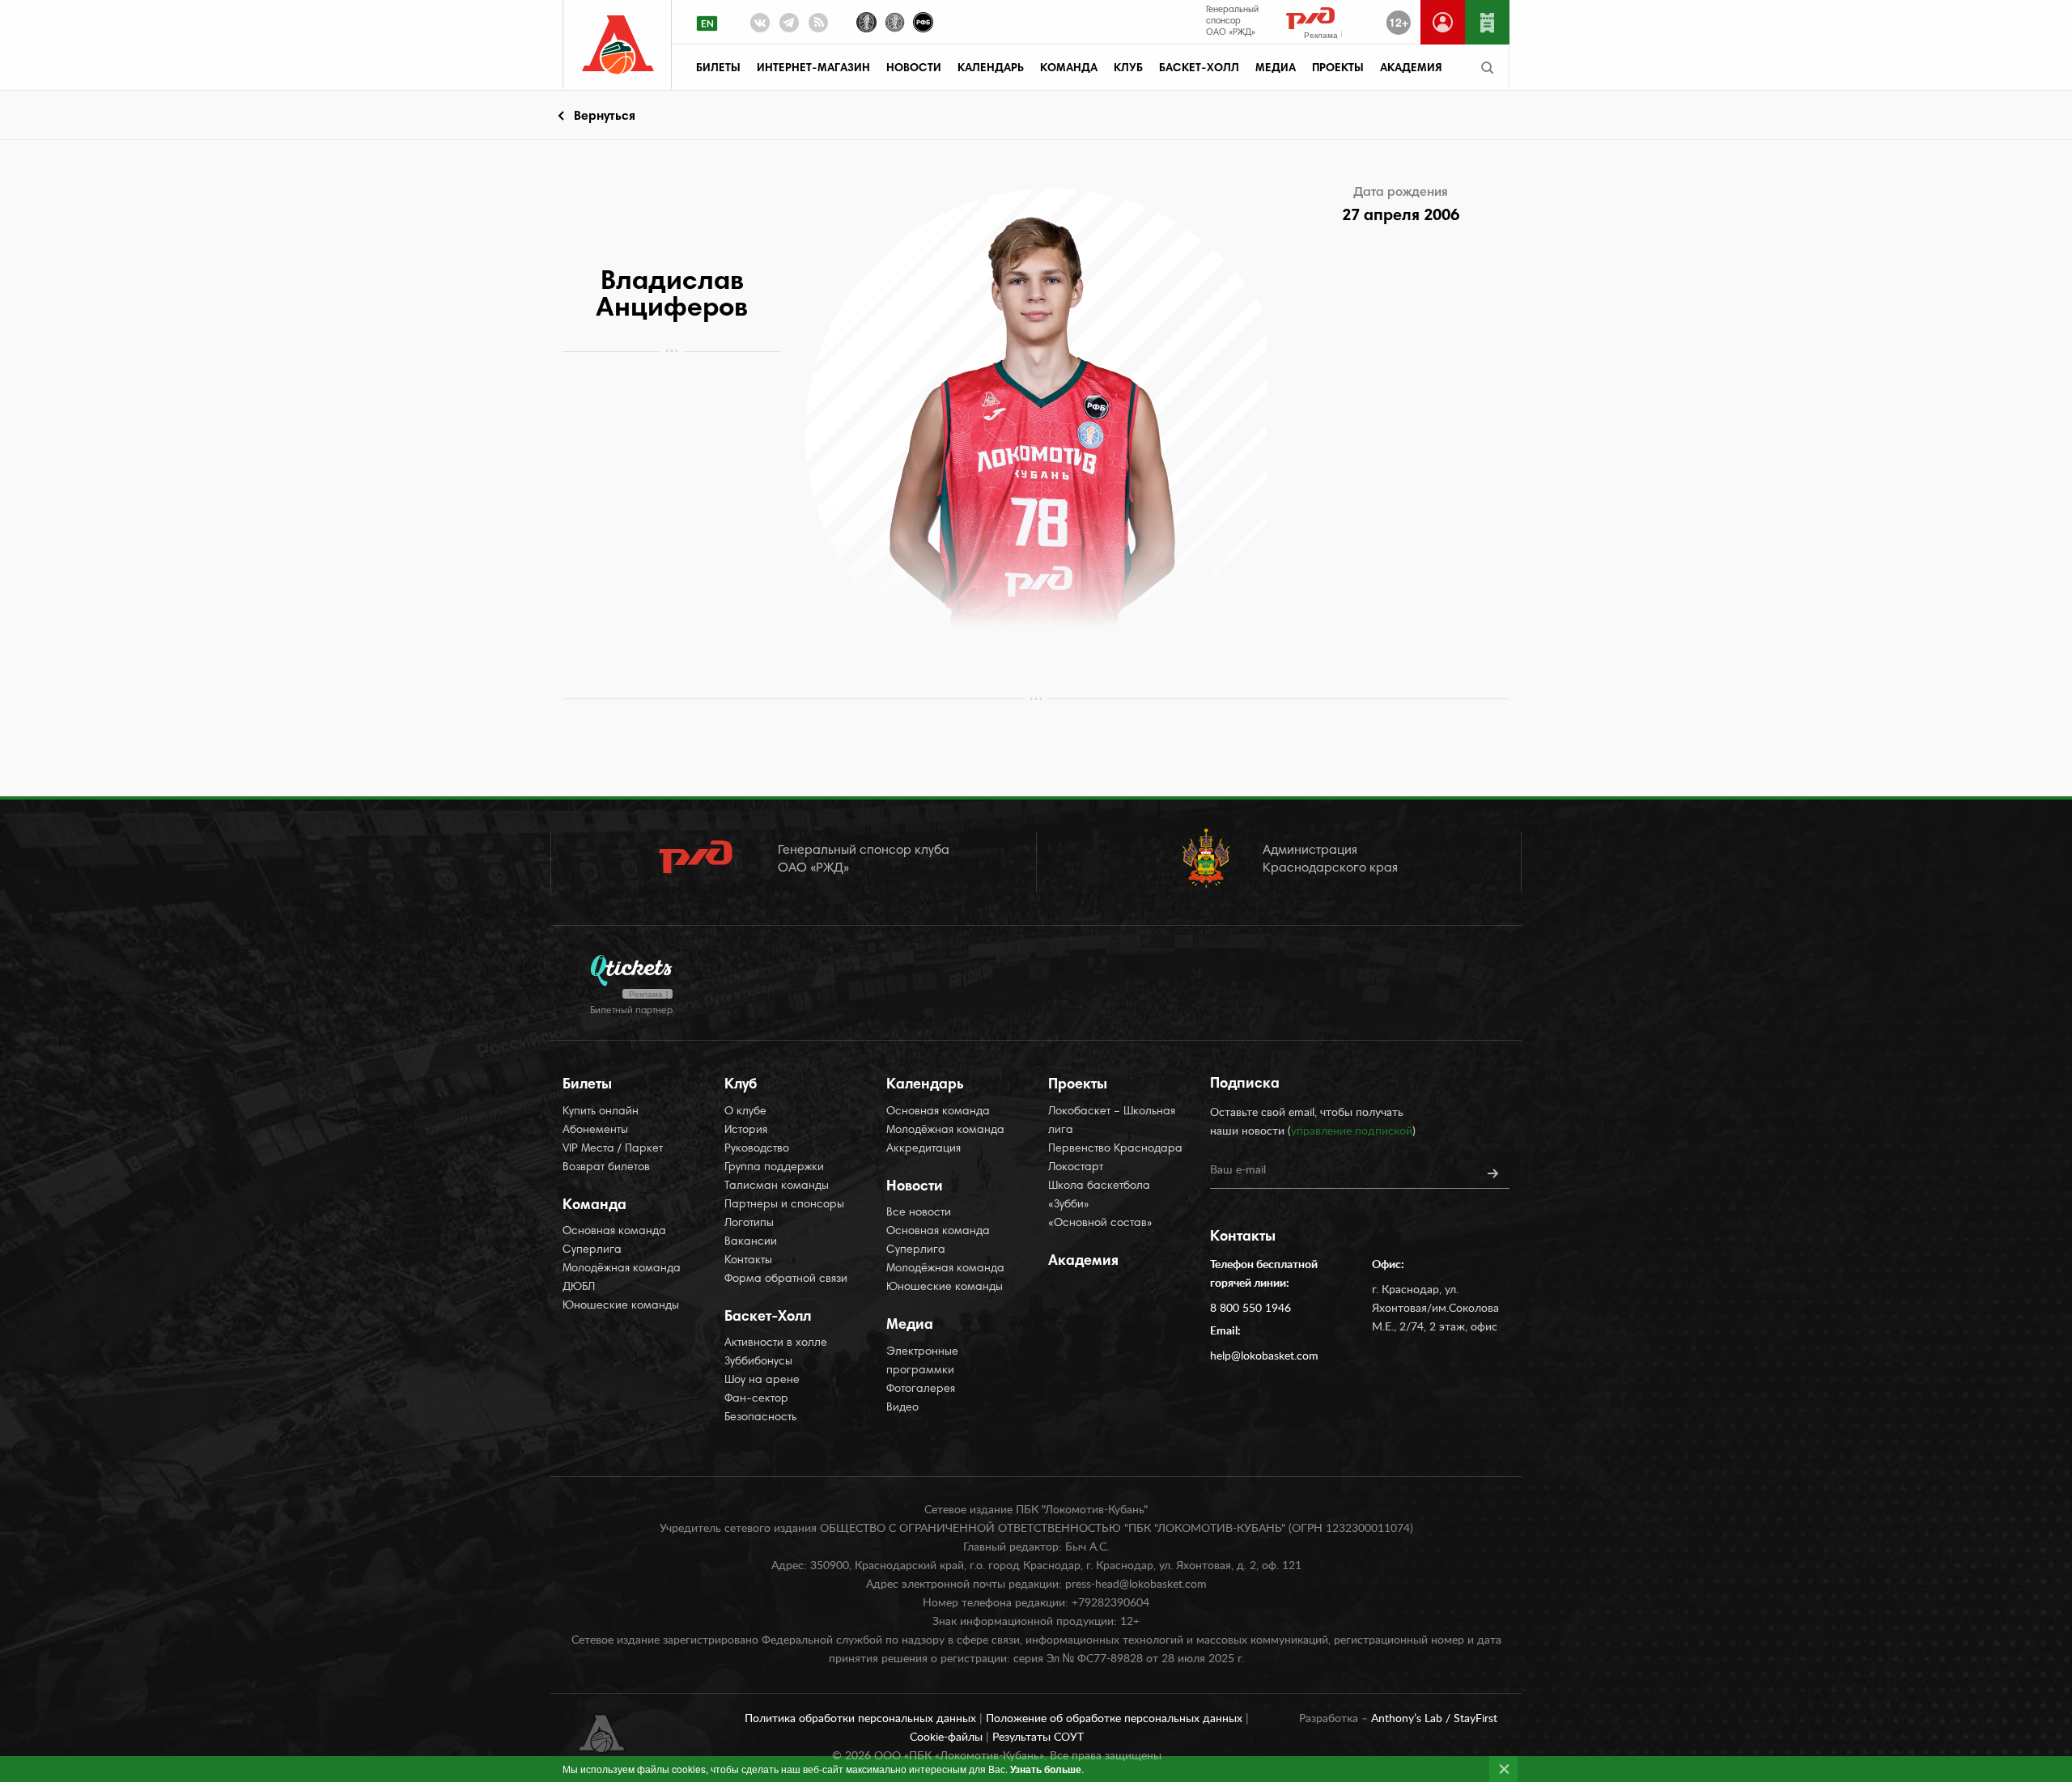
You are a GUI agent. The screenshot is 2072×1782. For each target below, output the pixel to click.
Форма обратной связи (786, 1279)
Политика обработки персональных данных (862, 1719)
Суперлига (592, 1250)
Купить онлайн (601, 1112)
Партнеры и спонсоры (784, 1205)
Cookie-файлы (948, 1737)
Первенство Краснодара (1115, 1149)
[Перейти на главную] (618, 45)
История (746, 1131)
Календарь (991, 69)
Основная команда (614, 1232)
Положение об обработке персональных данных (1116, 1719)
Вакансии (751, 1242)
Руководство (757, 1149)
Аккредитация (923, 1149)
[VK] (760, 26)
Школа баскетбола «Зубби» (1099, 1196)
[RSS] (818, 26)
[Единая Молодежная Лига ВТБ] (895, 21)
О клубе (745, 1112)
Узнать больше (1046, 1769)
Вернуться (605, 117)
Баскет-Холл (1199, 69)
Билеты (718, 69)
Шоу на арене (762, 1381)
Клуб (1128, 69)
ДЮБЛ (579, 1288)
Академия (1411, 69)
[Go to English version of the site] (707, 23)
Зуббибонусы (758, 1362)
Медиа (1276, 69)
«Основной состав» (1100, 1224)
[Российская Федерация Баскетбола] (923, 21)
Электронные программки (922, 1362)
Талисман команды (777, 1186)
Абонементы (595, 1131)
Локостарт (1076, 1168)
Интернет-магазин (813, 69)
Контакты (748, 1261)
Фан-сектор (756, 1399)
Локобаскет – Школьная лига (1112, 1121)
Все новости (919, 1213)
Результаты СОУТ (1038, 1737)
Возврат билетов (606, 1168)
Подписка (1245, 1084)
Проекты (1338, 69)
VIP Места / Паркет (613, 1149)
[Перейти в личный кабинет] (1443, 22)
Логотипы (749, 1224)
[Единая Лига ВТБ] (866, 21)
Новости (914, 69)
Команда (1069, 69)
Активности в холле (776, 1343)
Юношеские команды (621, 1306)
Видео (902, 1408)
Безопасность (760, 1418)
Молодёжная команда (622, 1269)
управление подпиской (1352, 1131)
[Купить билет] (1487, 22)
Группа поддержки (774, 1168)
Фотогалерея (921, 1390)
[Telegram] (789, 26)
